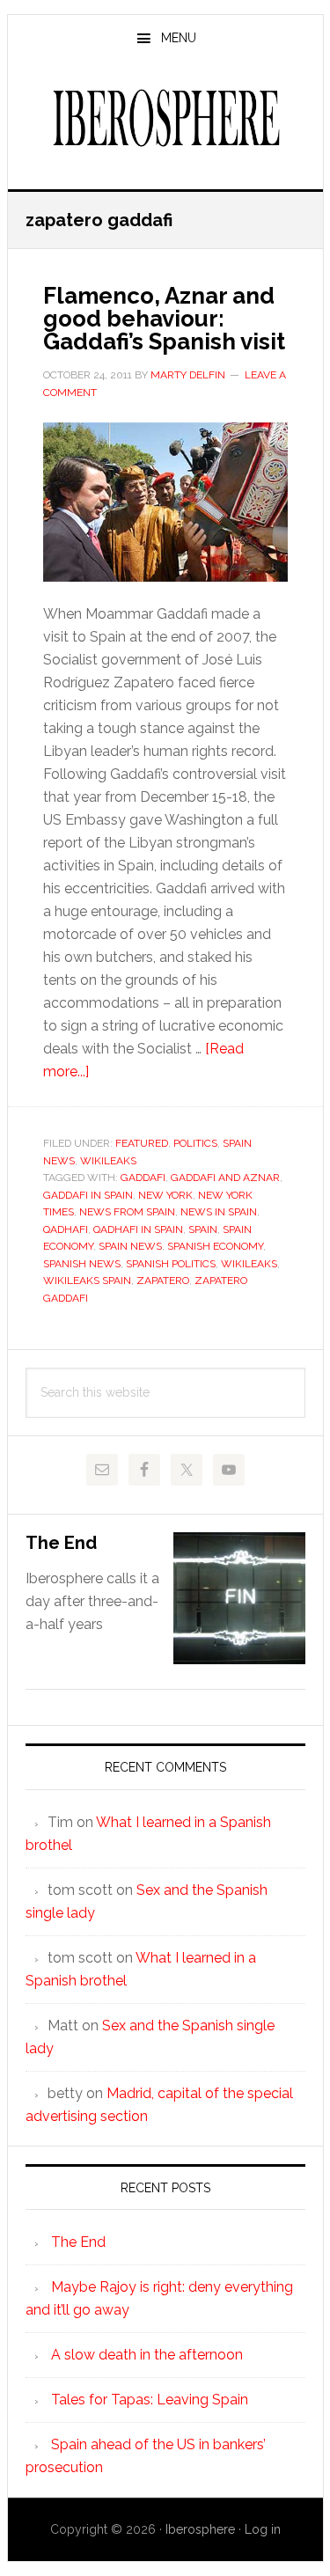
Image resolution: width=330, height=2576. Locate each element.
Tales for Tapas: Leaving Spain (150, 2400)
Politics (195, 1143)
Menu (179, 38)
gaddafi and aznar (225, 1178)
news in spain (219, 1212)
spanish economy (215, 1246)
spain (203, 1229)
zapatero (163, 1281)
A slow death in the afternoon (147, 2355)
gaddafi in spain (88, 1195)
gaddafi (143, 1178)
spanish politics (171, 1264)
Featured (142, 1143)
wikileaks (249, 1264)
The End (61, 1543)
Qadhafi (66, 1229)
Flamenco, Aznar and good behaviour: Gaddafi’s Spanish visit (164, 319)
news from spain (127, 1212)
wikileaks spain (87, 1281)
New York (165, 1195)
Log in (263, 2529)
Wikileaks (108, 1161)
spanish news (82, 1264)
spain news (130, 1246)
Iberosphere (165, 118)
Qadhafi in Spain (138, 1229)
